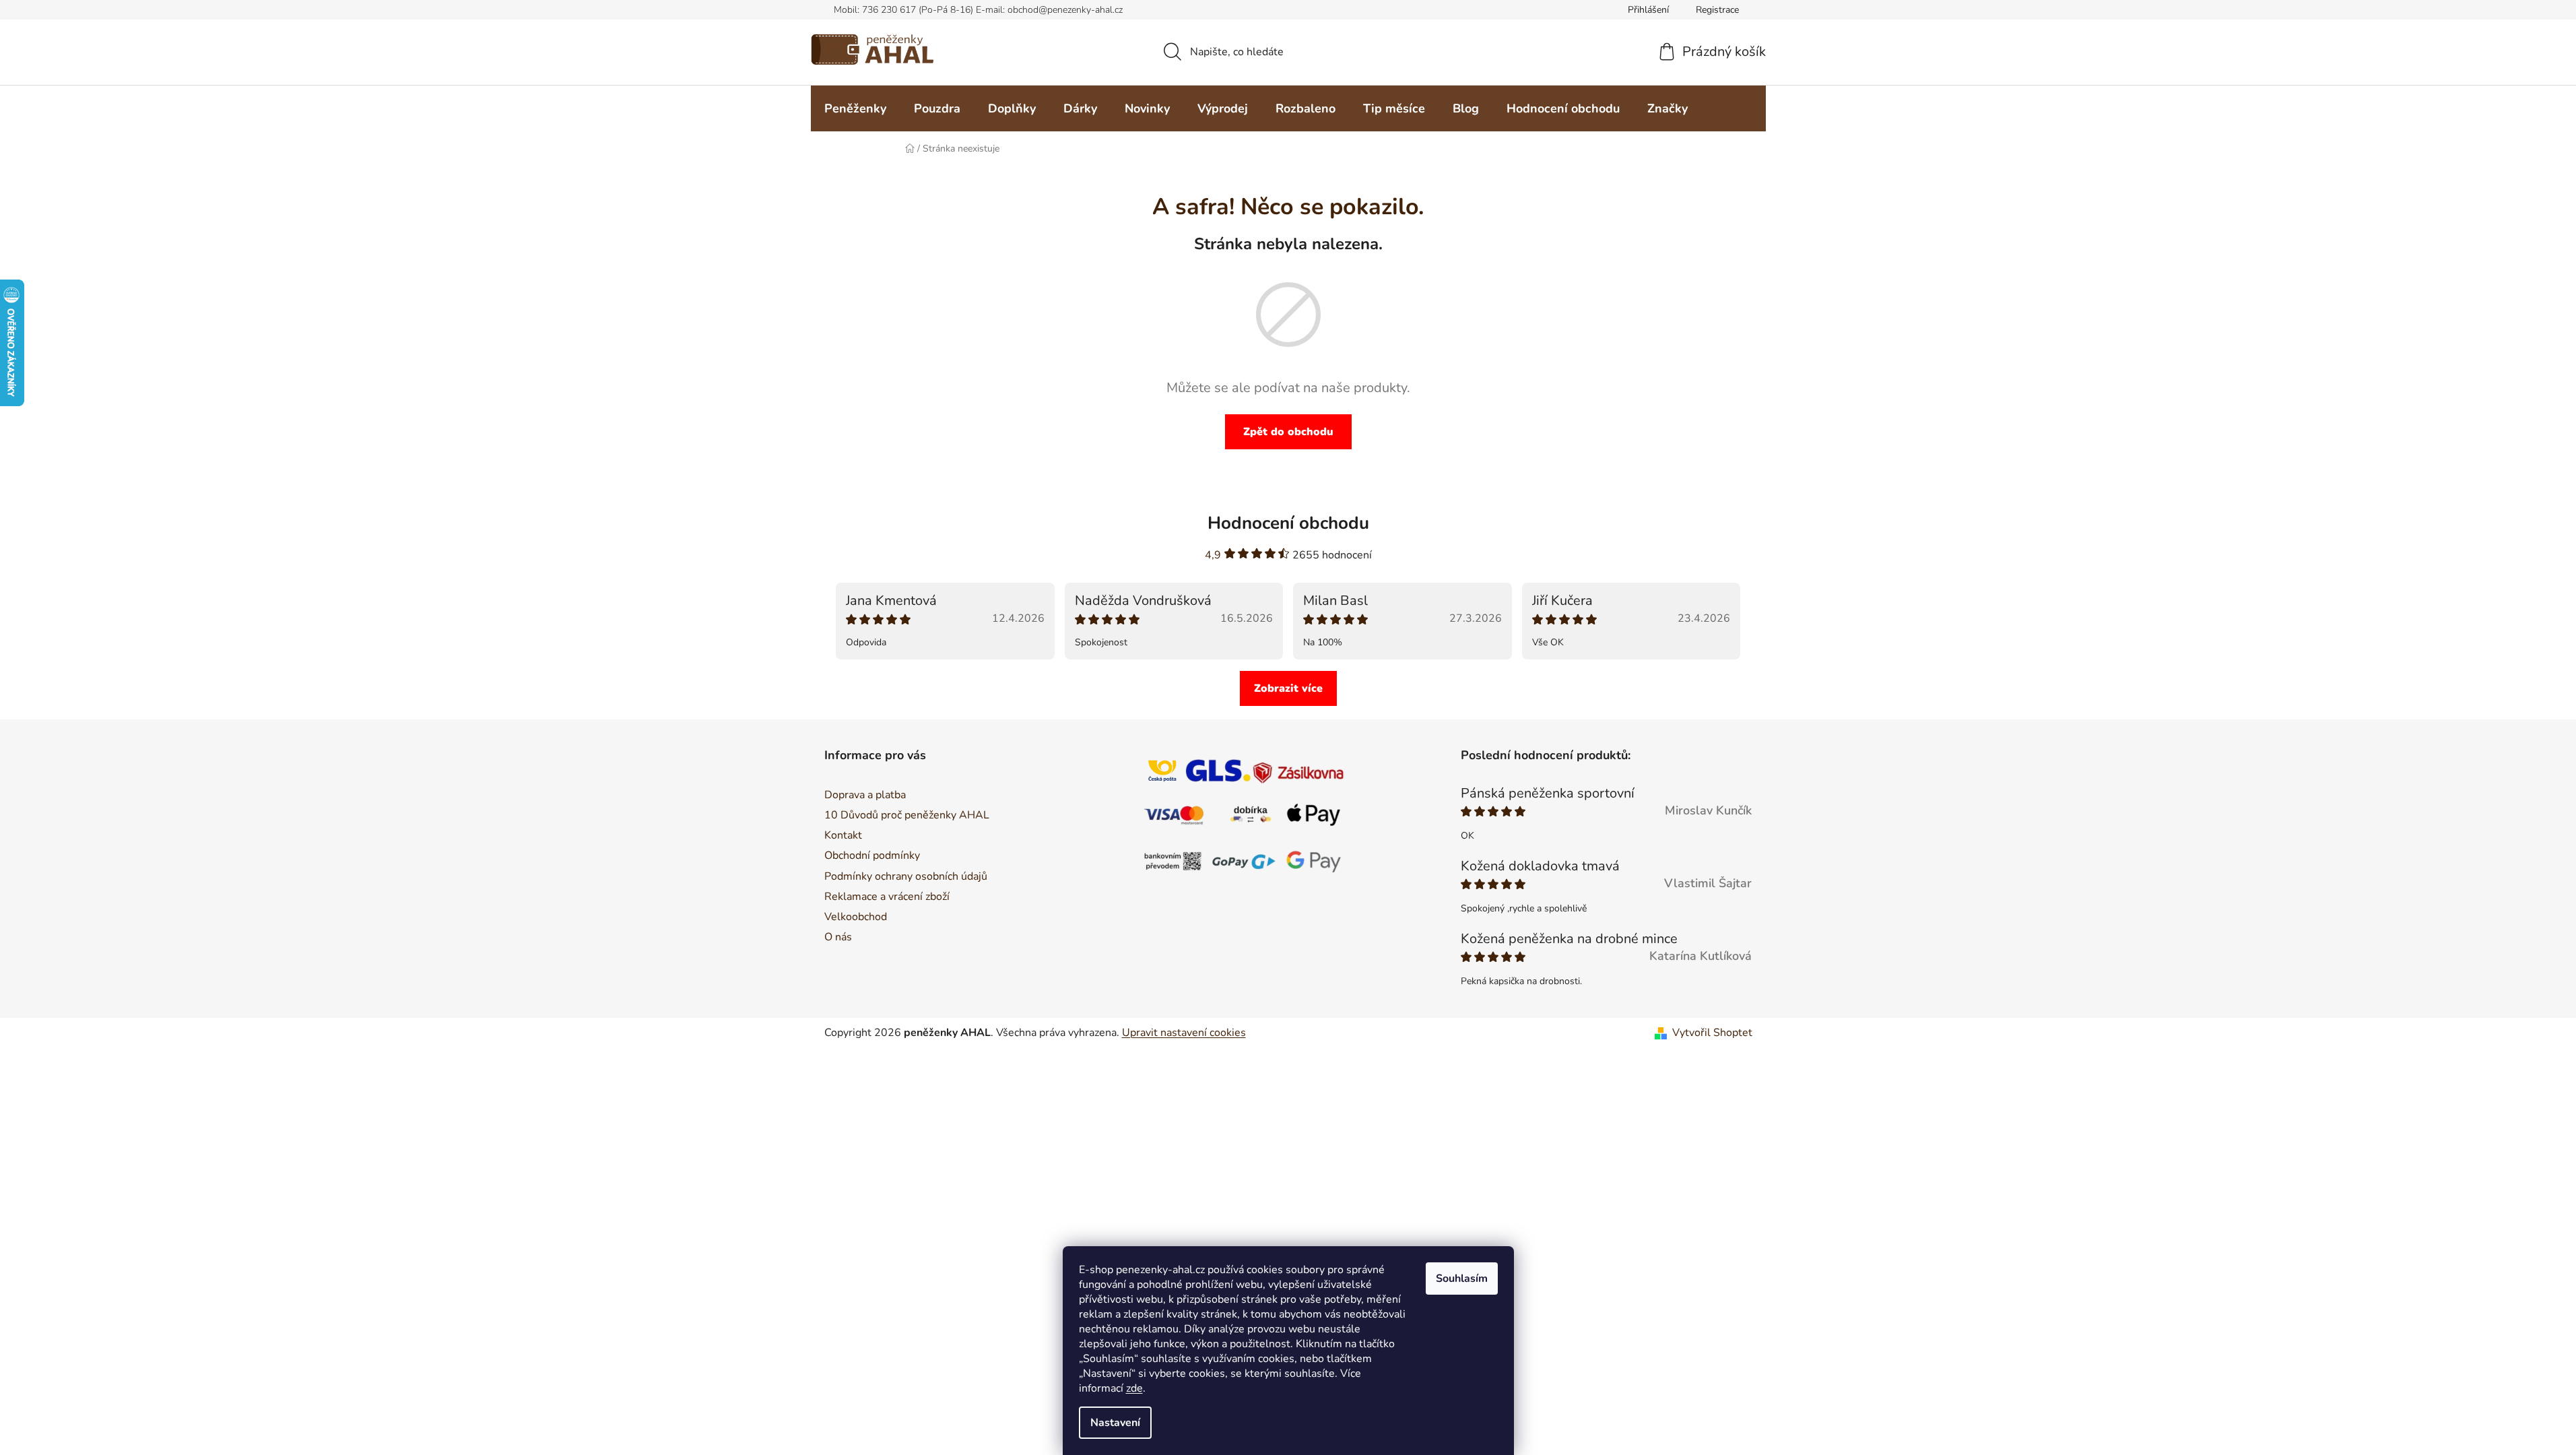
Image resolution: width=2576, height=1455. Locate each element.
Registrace (1717, 10)
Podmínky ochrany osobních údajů (906, 876)
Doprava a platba (865, 795)
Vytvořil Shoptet (1712, 1033)
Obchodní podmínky (872, 855)
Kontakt (843, 835)
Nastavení (1115, 1423)
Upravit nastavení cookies (1184, 1033)
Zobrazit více (1288, 688)
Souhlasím (1462, 1279)
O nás (838, 937)
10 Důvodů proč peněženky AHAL (907, 815)
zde (1134, 1388)
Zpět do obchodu (1288, 432)
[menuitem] (855, 108)
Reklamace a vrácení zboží (887, 897)
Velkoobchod (856, 917)
